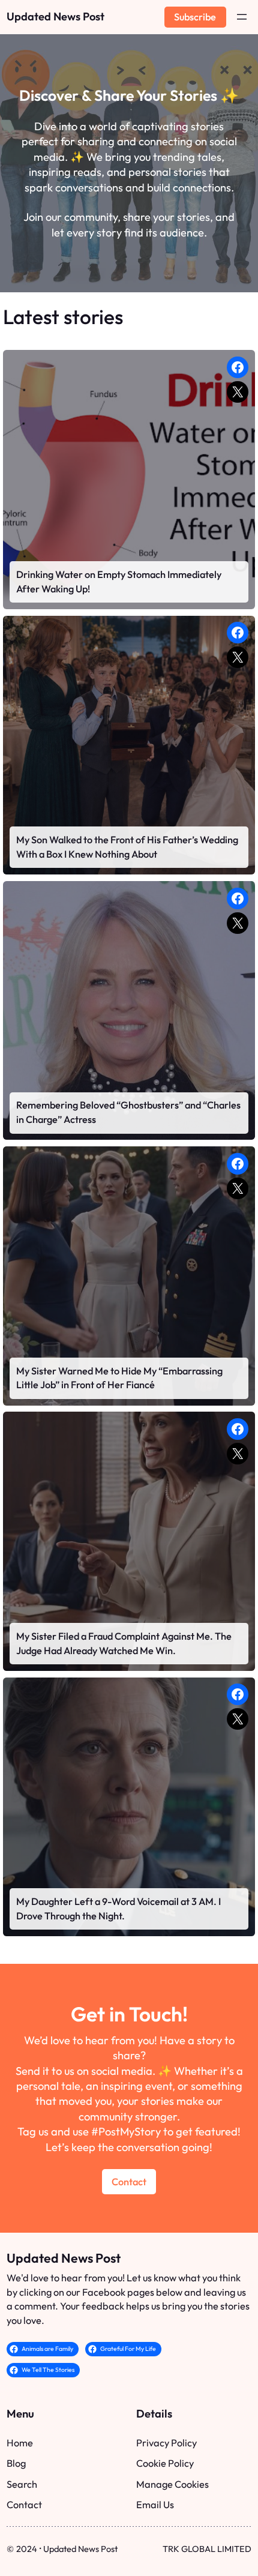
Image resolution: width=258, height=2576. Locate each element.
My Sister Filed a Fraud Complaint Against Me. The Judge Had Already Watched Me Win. (124, 1643)
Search (22, 2484)
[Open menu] (242, 17)
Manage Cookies (172, 2484)
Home (20, 2443)
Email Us (155, 2505)
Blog (16, 2463)
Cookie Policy (165, 2463)
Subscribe (195, 17)
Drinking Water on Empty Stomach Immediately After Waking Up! (119, 582)
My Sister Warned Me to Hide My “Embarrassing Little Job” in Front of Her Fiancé (119, 1378)
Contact (129, 2182)
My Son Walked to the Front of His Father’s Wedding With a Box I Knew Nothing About (127, 847)
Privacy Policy (166, 2443)
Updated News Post (55, 17)
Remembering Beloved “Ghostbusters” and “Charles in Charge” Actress (128, 1112)
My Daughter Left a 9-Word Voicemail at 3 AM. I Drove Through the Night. (118, 1909)
